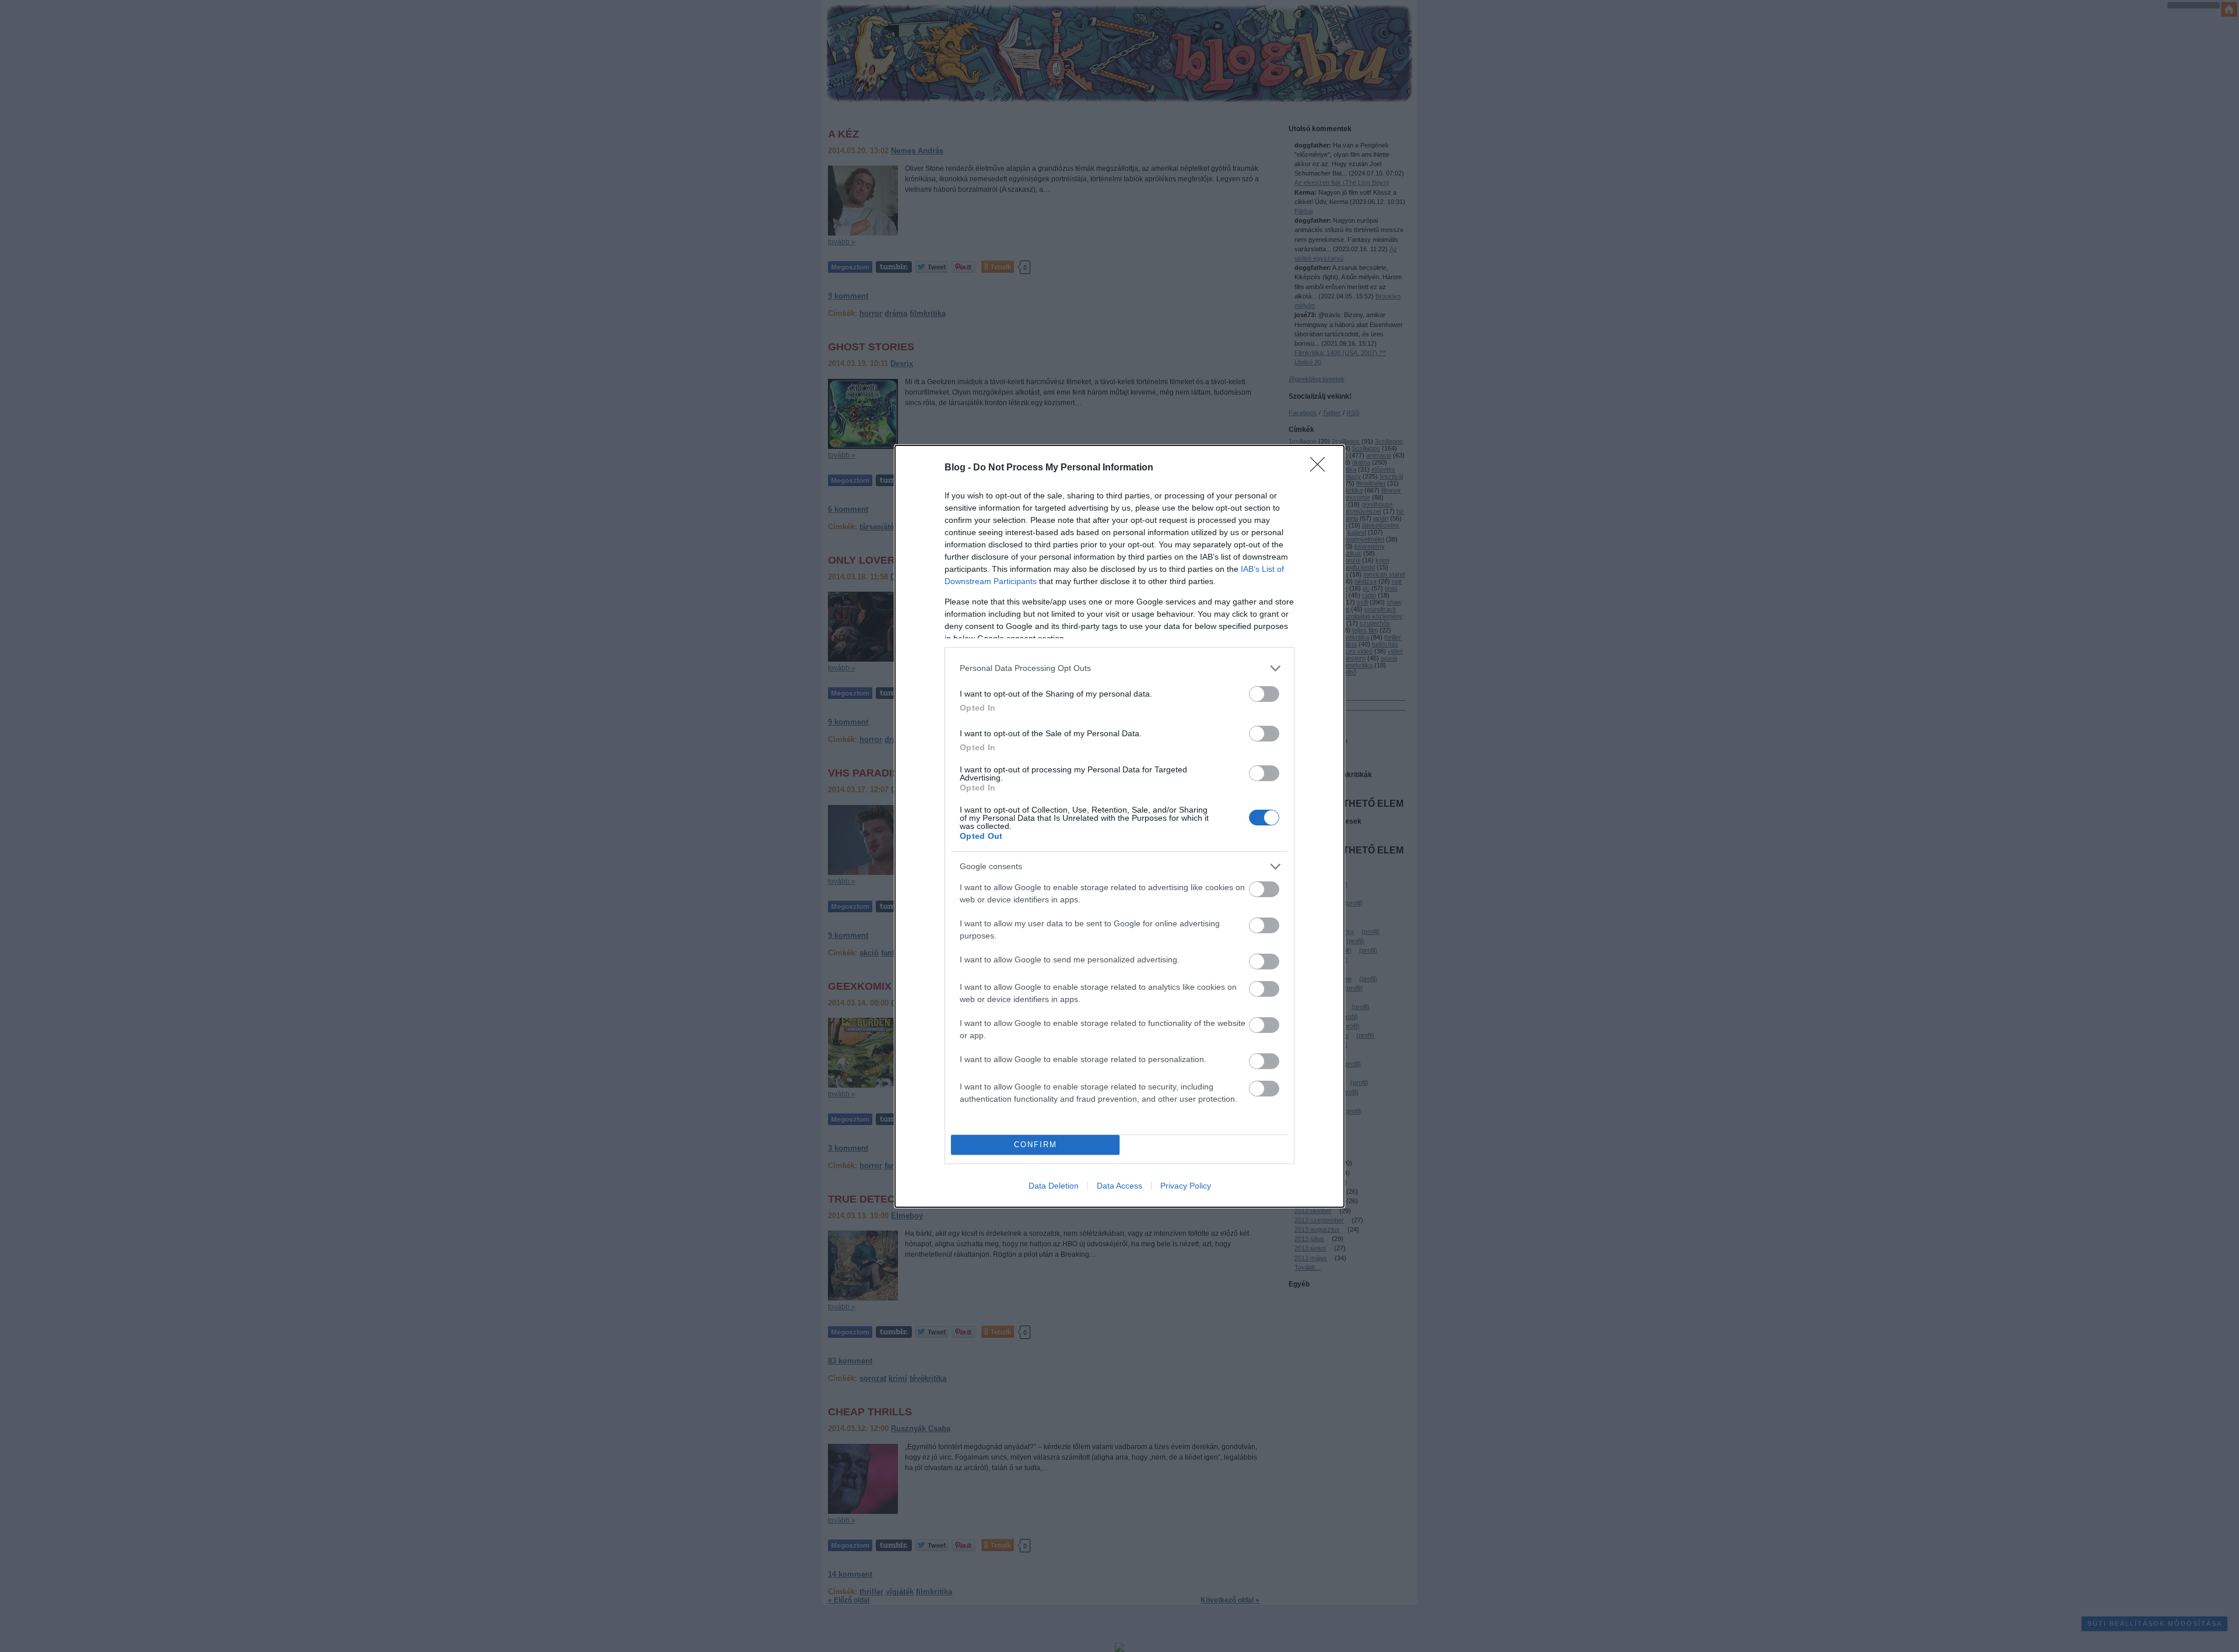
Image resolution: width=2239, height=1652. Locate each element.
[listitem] (1119, 668)
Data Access (1119, 1186)
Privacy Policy (1186, 1186)
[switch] (1264, 694)
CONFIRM (1036, 1145)
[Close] (1321, 468)
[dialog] (1119, 826)
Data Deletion (1054, 1186)
